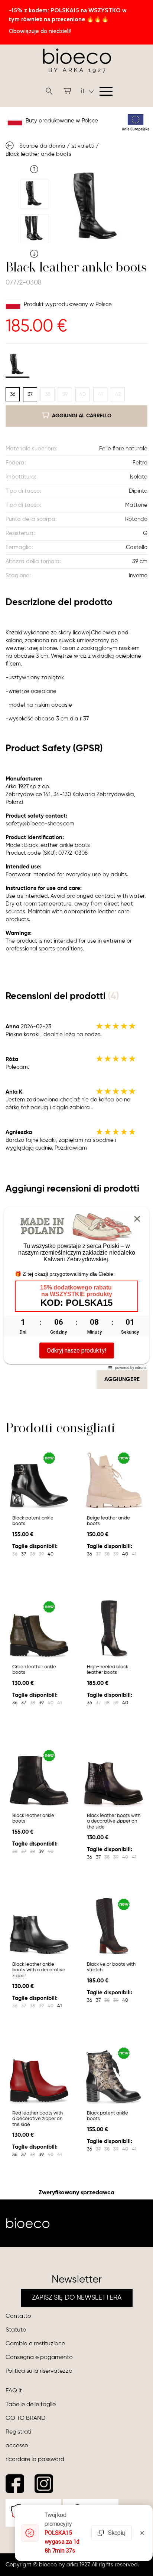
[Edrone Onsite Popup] (76, 1288)
